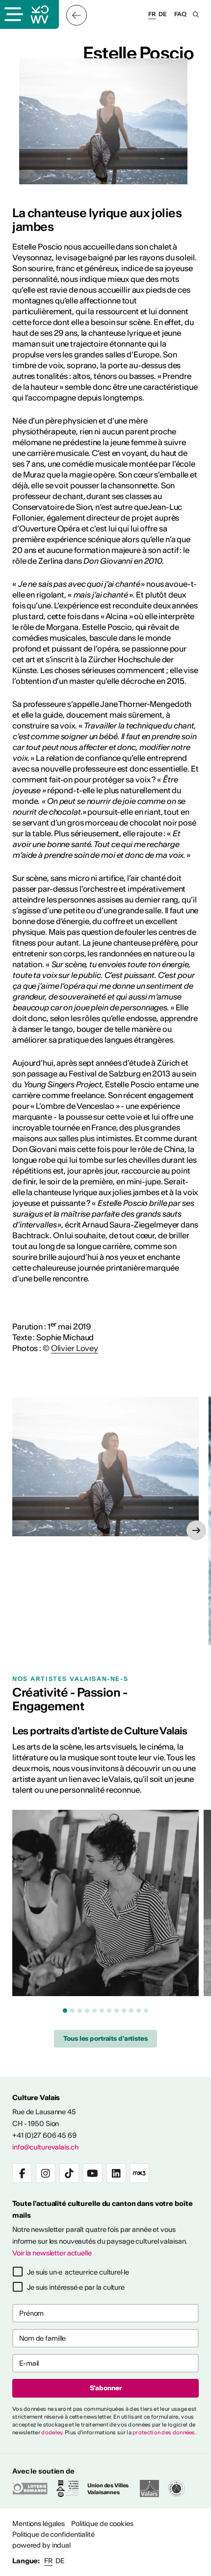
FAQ (180, 14)
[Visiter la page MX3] (139, 2173)
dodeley (52, 2432)
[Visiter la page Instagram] (46, 2173)
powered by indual (41, 2545)
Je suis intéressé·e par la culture (76, 2287)
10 (131, 2011)
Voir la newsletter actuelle (52, 2253)
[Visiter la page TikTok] (69, 2173)
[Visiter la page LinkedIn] (116, 2173)
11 (139, 2011)
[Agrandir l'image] (105, 1466)
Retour (77, 15)
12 (146, 2011)
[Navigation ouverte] (13, 15)
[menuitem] (39, 2524)
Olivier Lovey (75, 1348)
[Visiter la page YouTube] (93, 2173)
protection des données (164, 2432)
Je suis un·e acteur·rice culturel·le (78, 2272)
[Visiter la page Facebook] (22, 2173)
